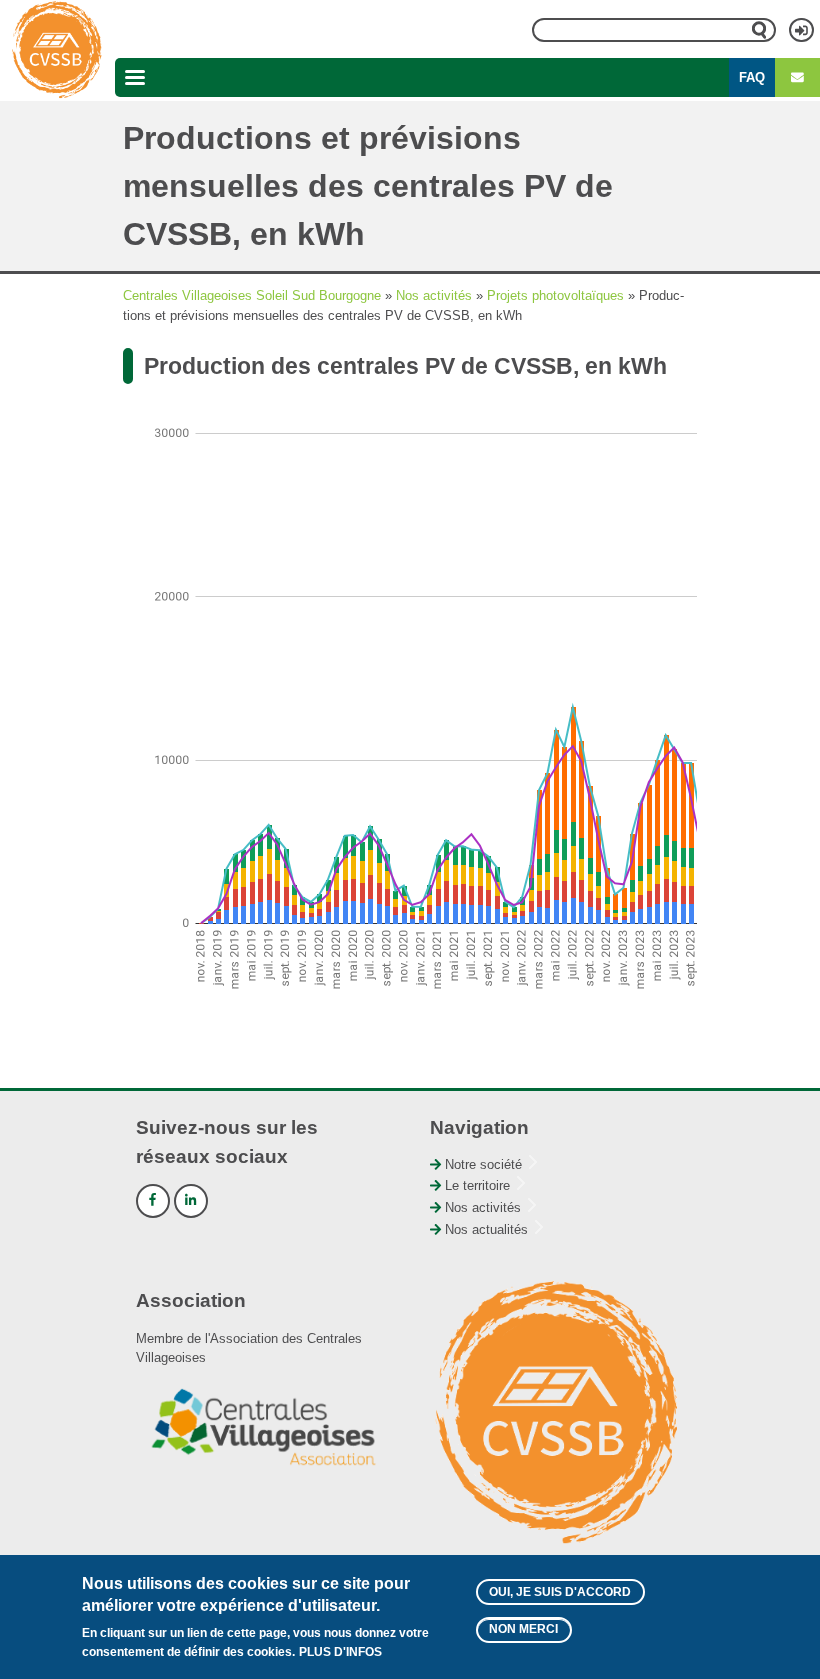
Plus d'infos (340, 1652)
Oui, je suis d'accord (560, 1592)
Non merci (523, 1629)
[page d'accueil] (57, 50)
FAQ (752, 77)
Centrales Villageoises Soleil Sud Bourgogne (252, 295)
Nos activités (434, 295)
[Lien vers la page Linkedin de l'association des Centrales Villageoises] (191, 1201)
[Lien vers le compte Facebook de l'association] (153, 1201)
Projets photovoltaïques (555, 295)
